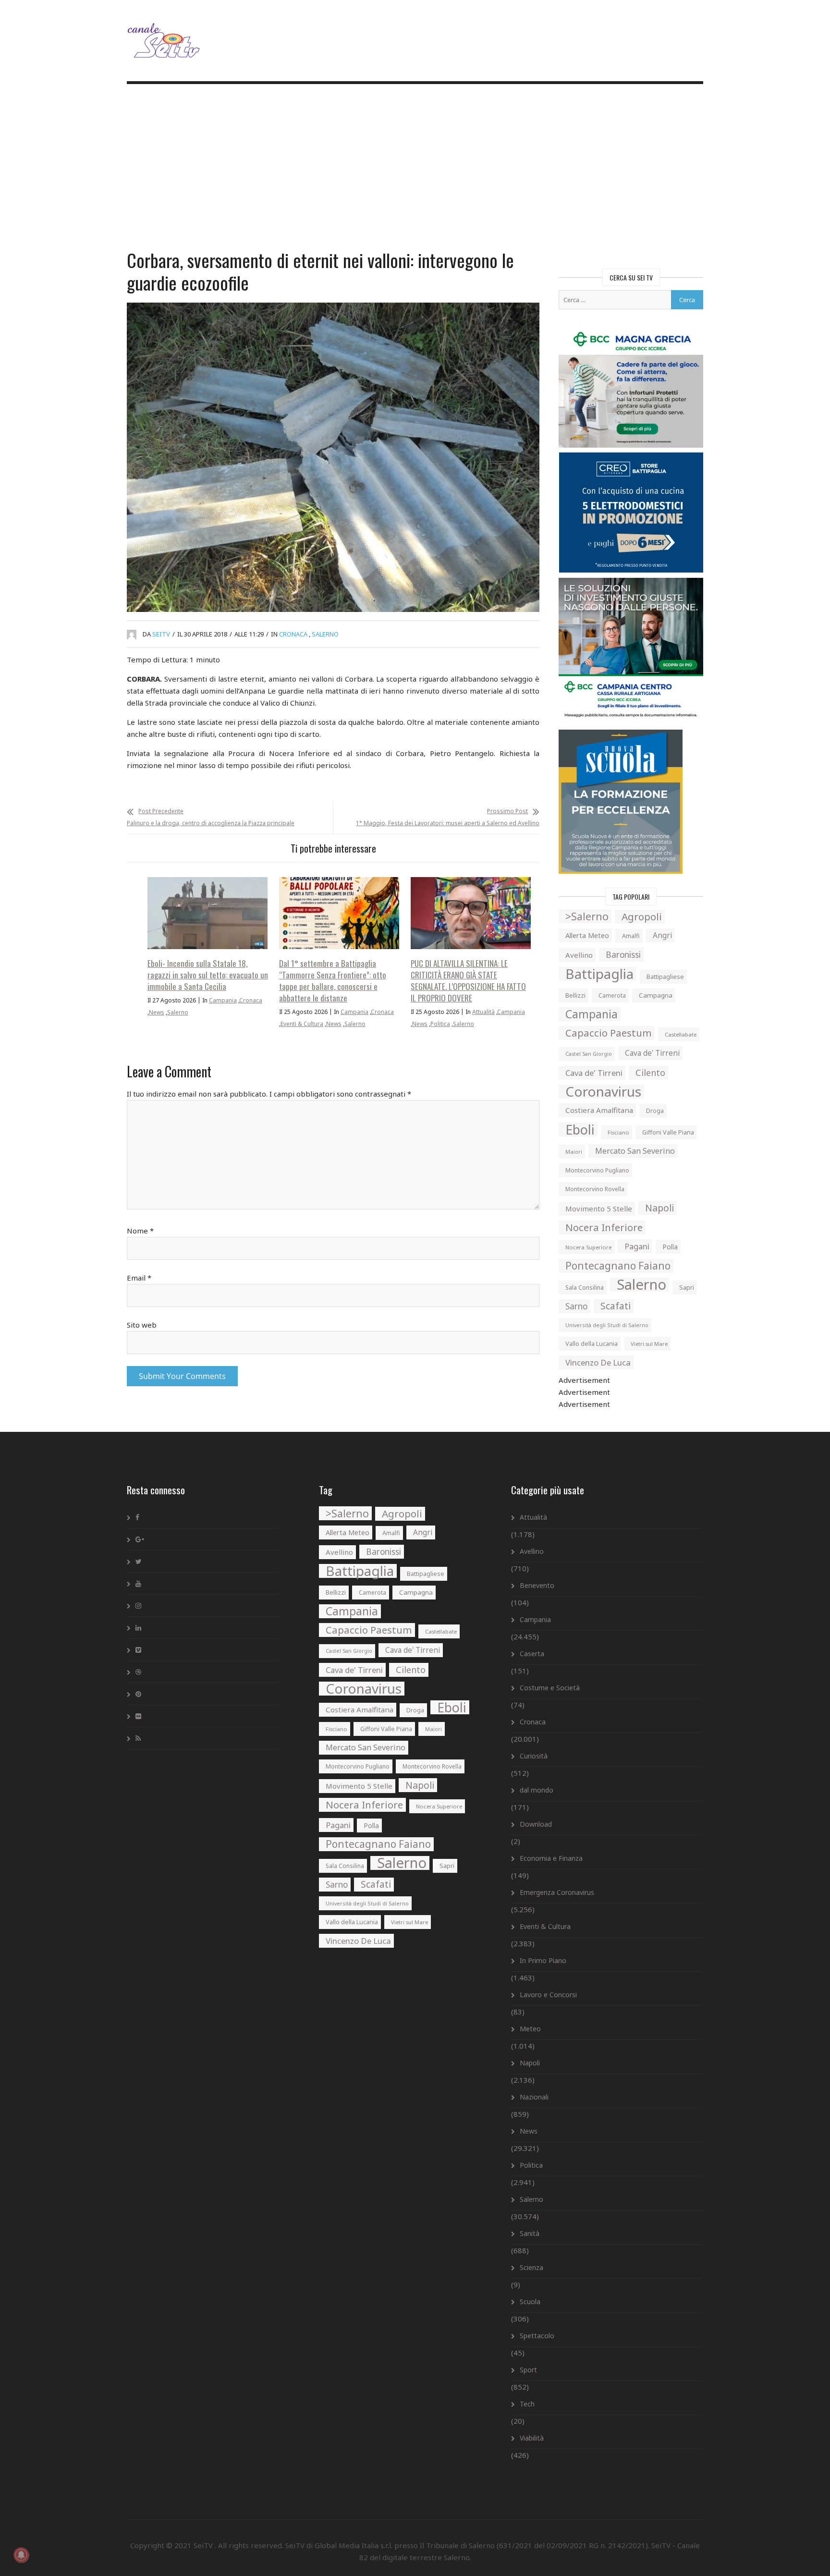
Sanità (530, 2233)
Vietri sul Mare (649, 1344)
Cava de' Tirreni (652, 1053)
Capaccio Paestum (609, 1033)
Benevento (537, 1585)
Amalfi (631, 936)
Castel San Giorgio (589, 1054)
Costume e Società (550, 1688)
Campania (223, 1000)
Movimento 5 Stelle (599, 1209)
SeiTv (161, 634)
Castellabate (681, 1034)
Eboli (580, 1129)
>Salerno (587, 916)
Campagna (656, 995)
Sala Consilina (585, 1288)
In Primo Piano (543, 1960)
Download (536, 1824)
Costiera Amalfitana (599, 1110)
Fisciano (618, 1132)
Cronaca (293, 634)
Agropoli (642, 916)
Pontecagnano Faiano (618, 1266)
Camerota (612, 995)
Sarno (576, 1306)
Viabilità (532, 2438)
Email (139, 1278)
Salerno (325, 634)
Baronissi (623, 955)
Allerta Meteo (587, 935)
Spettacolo (537, 2336)
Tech (527, 2404)
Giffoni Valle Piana (668, 1132)
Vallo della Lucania (592, 1343)
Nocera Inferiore (604, 1227)
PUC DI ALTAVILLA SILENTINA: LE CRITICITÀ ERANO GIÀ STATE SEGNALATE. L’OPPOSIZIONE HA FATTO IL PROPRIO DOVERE (468, 981)
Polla (670, 1247)
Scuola (530, 2301)
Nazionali (534, 2097)
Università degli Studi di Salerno (607, 1325)
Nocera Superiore (588, 1247)
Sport (528, 2370)
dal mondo (537, 1790)
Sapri (687, 1287)
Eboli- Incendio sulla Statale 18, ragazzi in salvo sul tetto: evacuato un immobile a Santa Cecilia (208, 975)
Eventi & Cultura (302, 1024)
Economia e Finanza (551, 1858)
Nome (140, 1231)
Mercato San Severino (635, 1151)
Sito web (142, 1325)
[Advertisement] (415, 168)
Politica (440, 1024)
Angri (662, 935)
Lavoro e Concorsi (548, 1995)
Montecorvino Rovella (595, 1189)
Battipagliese (665, 977)
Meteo (530, 2029)
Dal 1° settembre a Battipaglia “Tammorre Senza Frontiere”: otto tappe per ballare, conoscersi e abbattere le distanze (333, 981)
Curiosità (534, 1756)
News (157, 1012)
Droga (655, 1111)
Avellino (579, 955)
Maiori (574, 1152)
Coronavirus (603, 1092)
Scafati (616, 1306)
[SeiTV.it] (165, 33)
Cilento (650, 1073)
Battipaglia (599, 974)
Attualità (483, 1012)
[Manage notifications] (21, 2555)
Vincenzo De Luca (598, 1362)
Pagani (637, 1246)
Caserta (532, 1654)
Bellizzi (575, 995)
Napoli (659, 1208)
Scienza (531, 2267)
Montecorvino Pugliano (597, 1170)
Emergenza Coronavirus (557, 1892)
